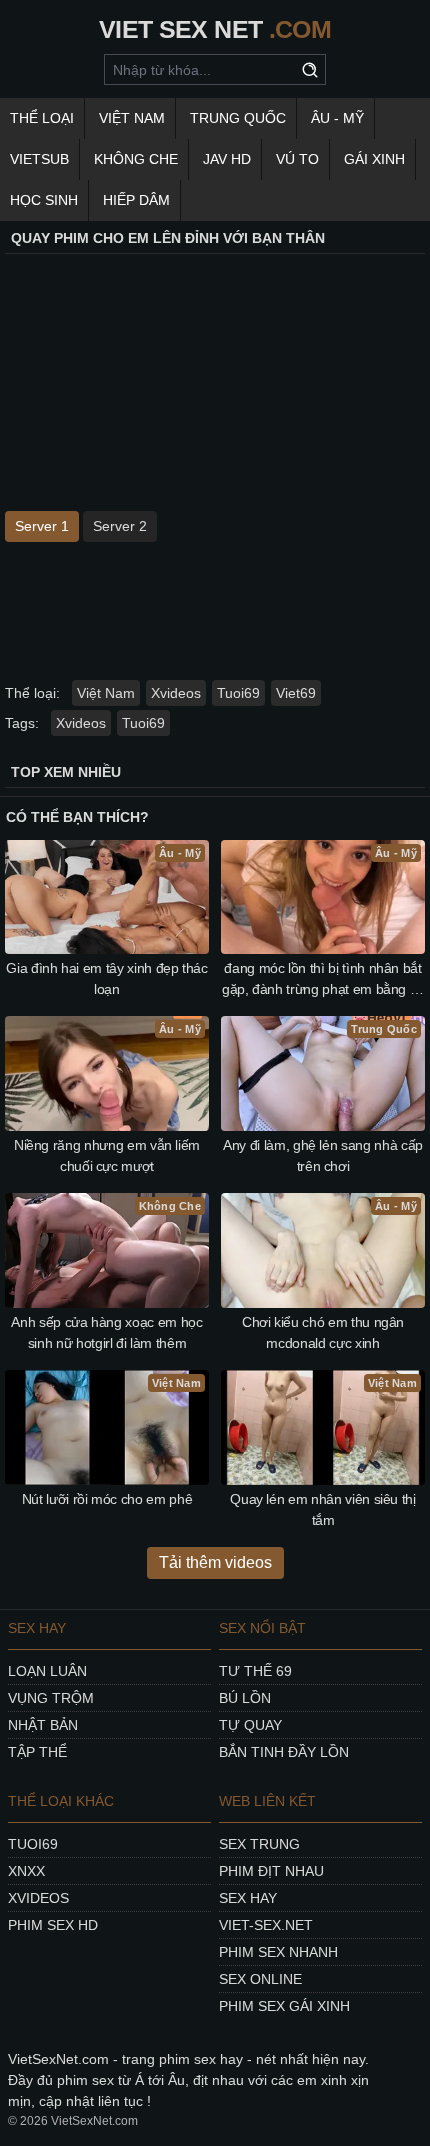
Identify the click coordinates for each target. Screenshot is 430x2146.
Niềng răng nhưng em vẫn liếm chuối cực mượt (107, 1155)
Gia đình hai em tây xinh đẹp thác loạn (106, 978)
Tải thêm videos (215, 1562)
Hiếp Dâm (136, 200)
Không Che (136, 159)
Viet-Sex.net (266, 1925)
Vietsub (39, 159)
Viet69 (296, 693)
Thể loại (42, 118)
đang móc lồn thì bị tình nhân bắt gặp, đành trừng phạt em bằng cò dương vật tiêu (323, 980)
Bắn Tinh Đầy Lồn (284, 1752)
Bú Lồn (245, 1698)
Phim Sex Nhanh (278, 1952)
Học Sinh (44, 200)
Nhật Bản (43, 1725)
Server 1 (42, 526)
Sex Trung (259, 1844)
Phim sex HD (53, 1925)
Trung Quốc (238, 118)
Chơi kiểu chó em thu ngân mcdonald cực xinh (323, 1332)
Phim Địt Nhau (271, 1871)
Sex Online (260, 1979)
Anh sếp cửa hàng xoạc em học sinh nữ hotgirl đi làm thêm (106, 1332)
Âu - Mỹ (337, 118)
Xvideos (176, 693)
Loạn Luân (47, 1671)
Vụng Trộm (51, 1698)
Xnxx (26, 1871)
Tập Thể (37, 1752)
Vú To (297, 159)
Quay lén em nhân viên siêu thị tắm (323, 1509)
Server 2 (120, 526)
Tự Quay (250, 1725)
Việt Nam (132, 118)
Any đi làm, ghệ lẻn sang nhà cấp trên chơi (323, 1155)
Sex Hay (248, 1898)
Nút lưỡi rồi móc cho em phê (107, 1499)
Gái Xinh (374, 159)
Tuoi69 (238, 693)
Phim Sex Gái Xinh (284, 2006)
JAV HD (227, 159)
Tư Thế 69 (255, 1671)
